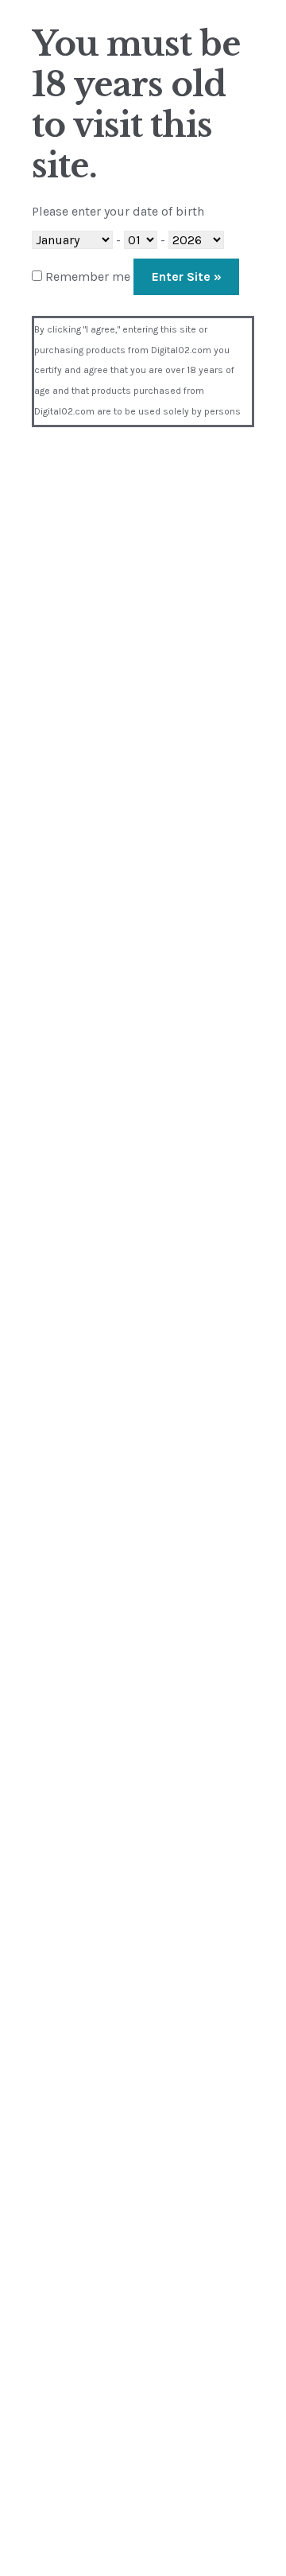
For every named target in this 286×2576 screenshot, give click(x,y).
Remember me (86, 276)
